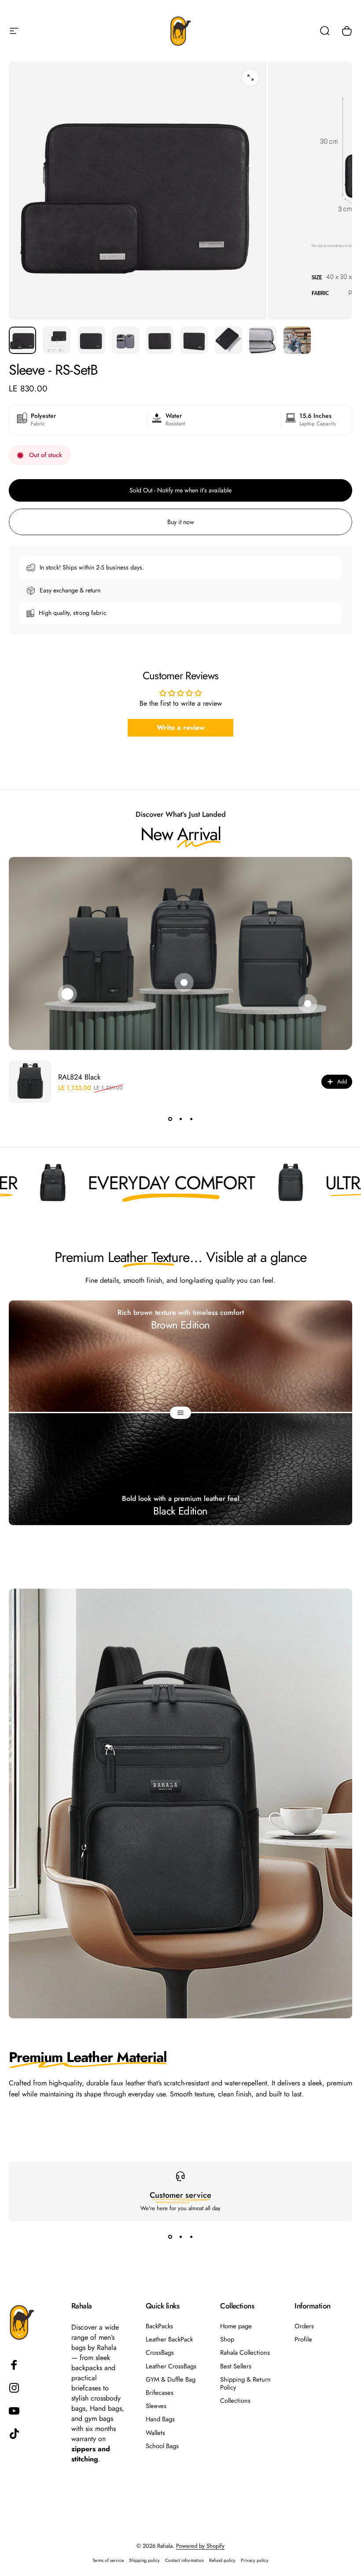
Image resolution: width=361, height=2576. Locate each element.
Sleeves (156, 2406)
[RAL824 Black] (30, 1082)
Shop (227, 2339)
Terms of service (108, 2560)
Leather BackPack (169, 2339)
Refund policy (222, 2560)
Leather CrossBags (171, 2366)
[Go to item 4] (125, 340)
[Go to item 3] (91, 340)
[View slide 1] (170, 1119)
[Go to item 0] (22, 340)
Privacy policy (255, 2560)
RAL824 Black (79, 1077)
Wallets (155, 2433)
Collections (235, 2401)
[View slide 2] (180, 1119)
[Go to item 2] (57, 340)
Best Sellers (236, 2366)
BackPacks (159, 2326)
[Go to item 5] (160, 340)
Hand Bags (160, 2419)
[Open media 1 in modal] (250, 78)
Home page (236, 2326)
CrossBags (160, 2353)
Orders (304, 2326)
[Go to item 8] (263, 340)
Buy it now (181, 522)
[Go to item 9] (297, 340)
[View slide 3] (191, 1119)
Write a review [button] (181, 728)
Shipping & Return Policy (245, 2383)
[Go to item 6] (194, 340)
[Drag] (180, 1413)
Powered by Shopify (200, 2546)
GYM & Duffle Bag (171, 2379)
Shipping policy (144, 2560)
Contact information (184, 2560)
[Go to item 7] (228, 340)
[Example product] (184, 983)
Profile (303, 2339)
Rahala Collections (245, 2353)
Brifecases (160, 2393)
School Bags (162, 2446)
